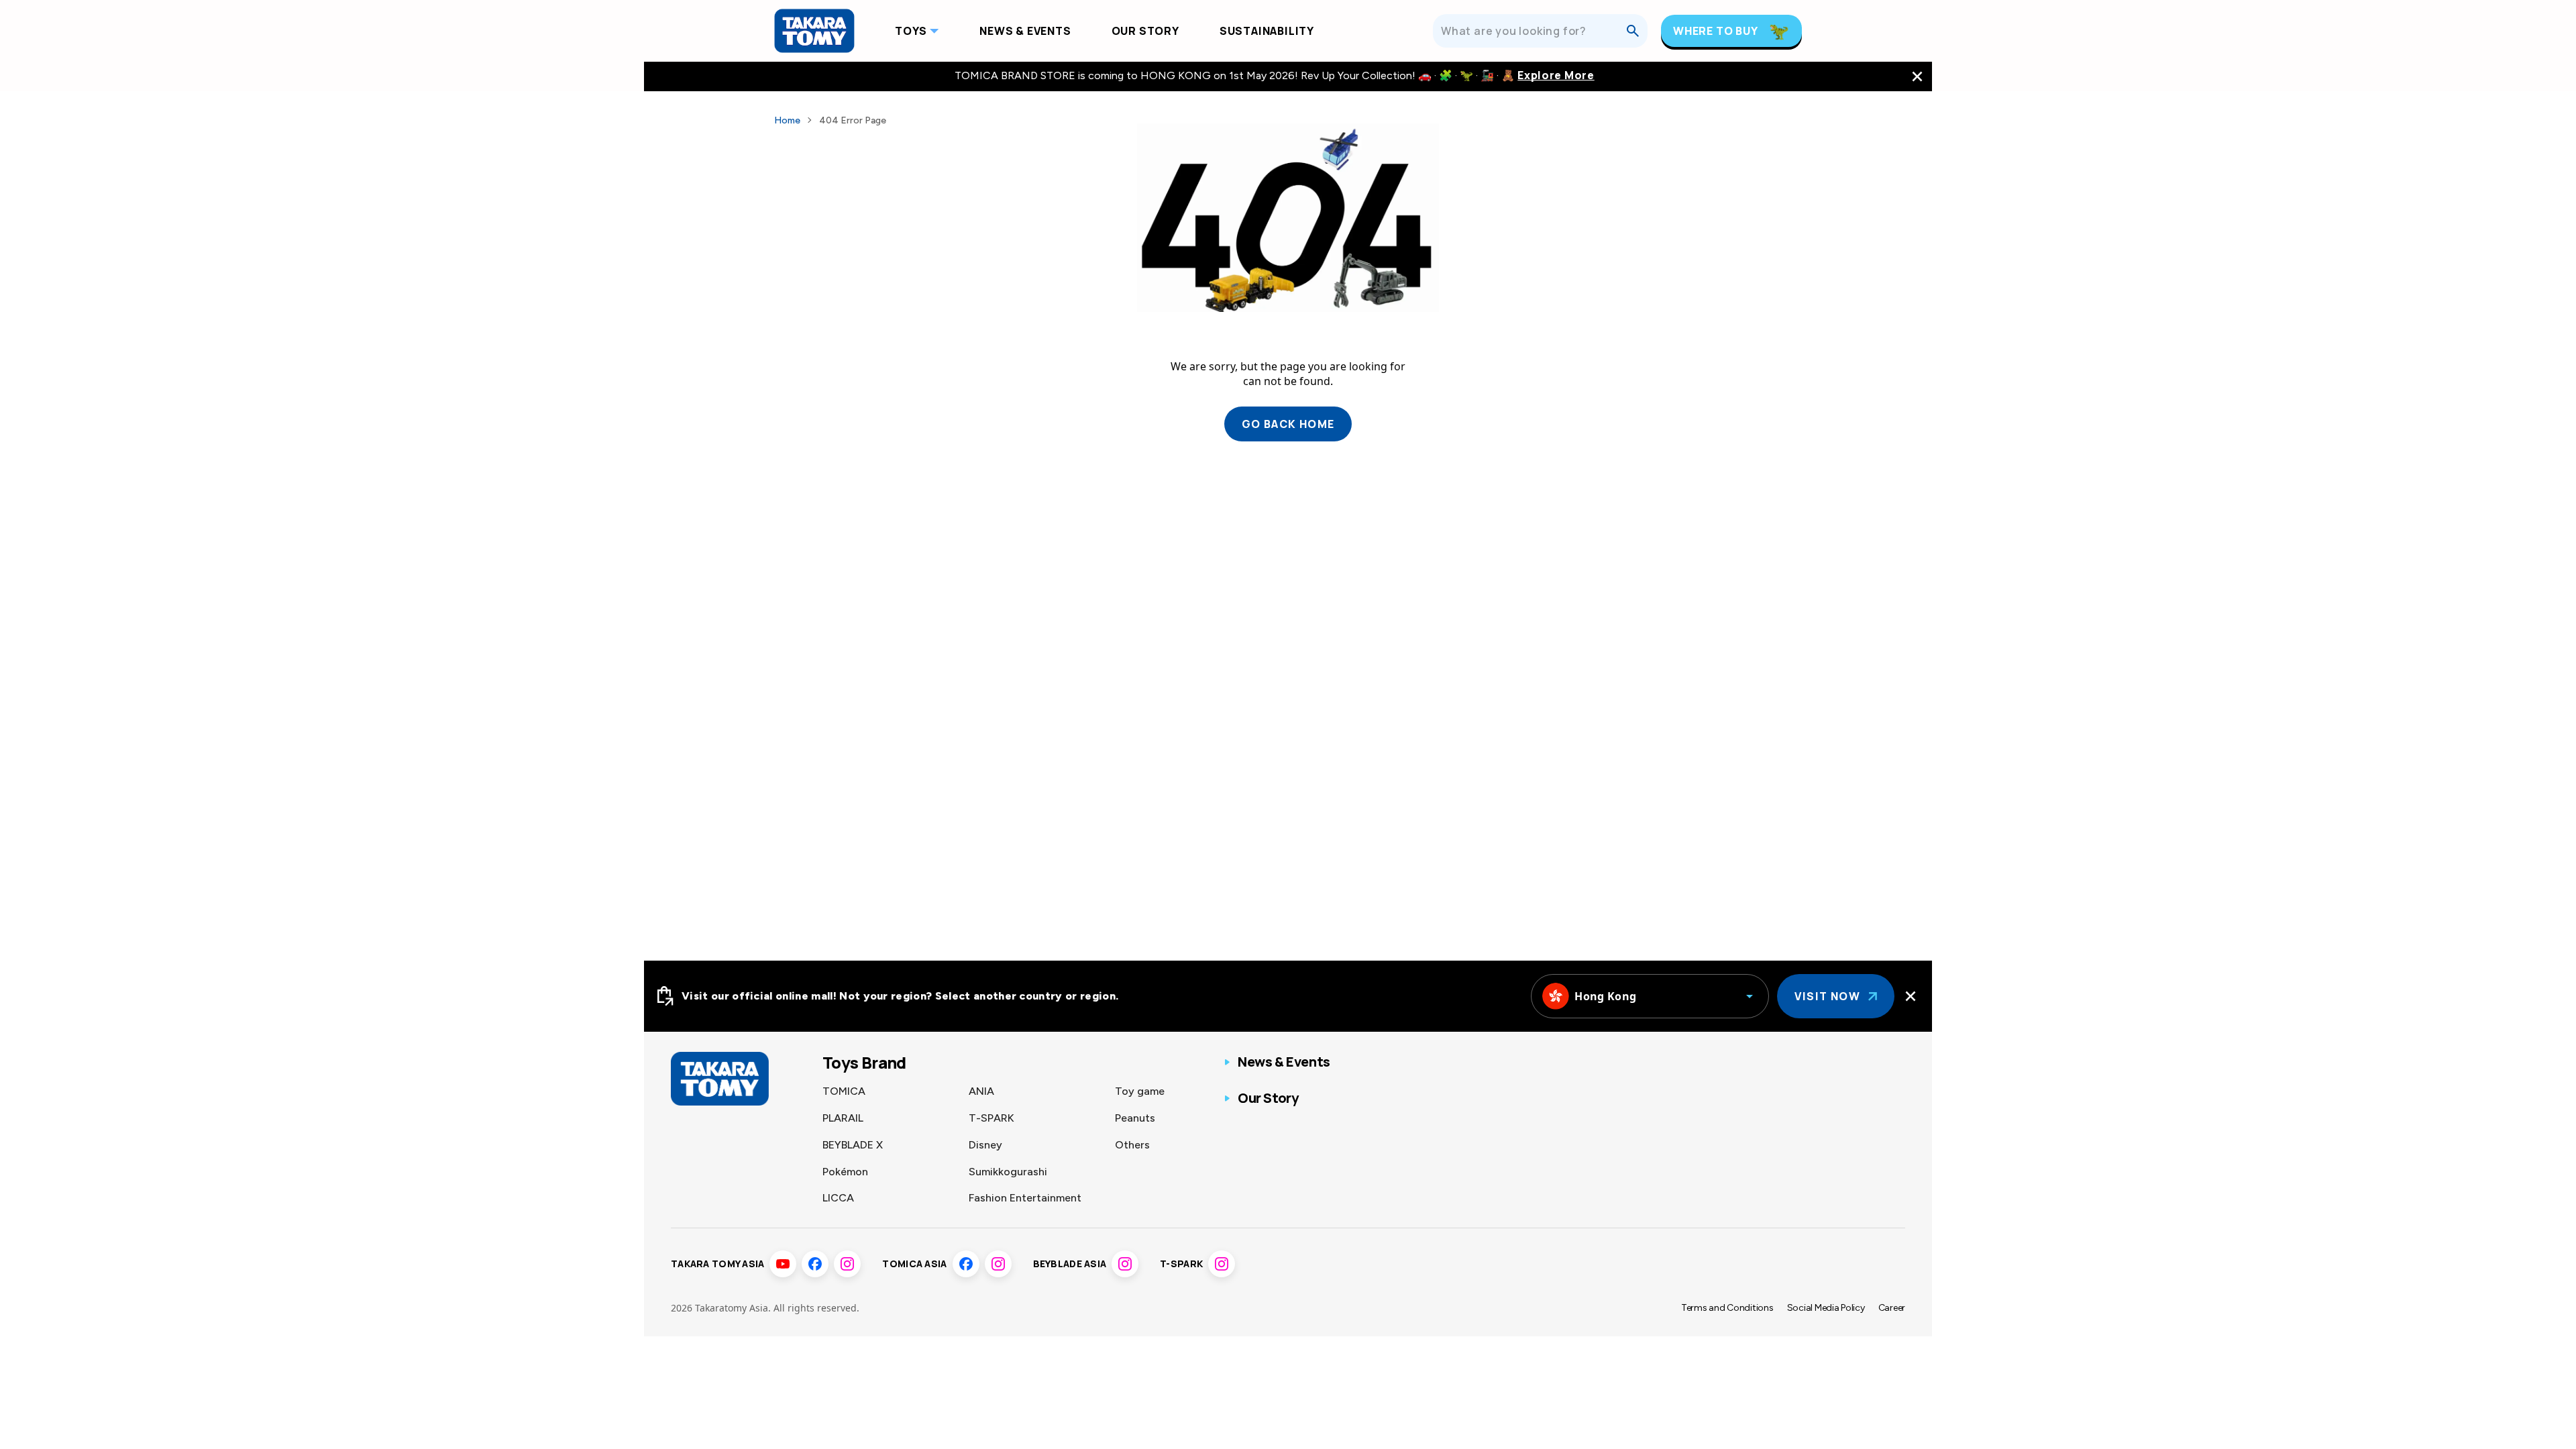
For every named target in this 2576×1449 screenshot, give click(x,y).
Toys (911, 31)
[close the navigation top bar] (1917, 76)
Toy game (1140, 1091)
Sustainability (1267, 31)
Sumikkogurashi (1008, 1172)
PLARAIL (843, 1118)
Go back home (1288, 424)
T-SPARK (991, 1118)
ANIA (981, 1091)
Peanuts (1135, 1118)
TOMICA (844, 1091)
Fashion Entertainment (1025, 1198)
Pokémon (845, 1172)
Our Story (1145, 31)
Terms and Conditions (1727, 1308)
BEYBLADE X (853, 1145)
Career (1892, 1308)
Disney (985, 1145)
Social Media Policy (1826, 1308)
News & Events (1025, 31)
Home (787, 120)
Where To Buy (1716, 31)
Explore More (1556, 75)
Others (1132, 1145)
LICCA (838, 1198)
